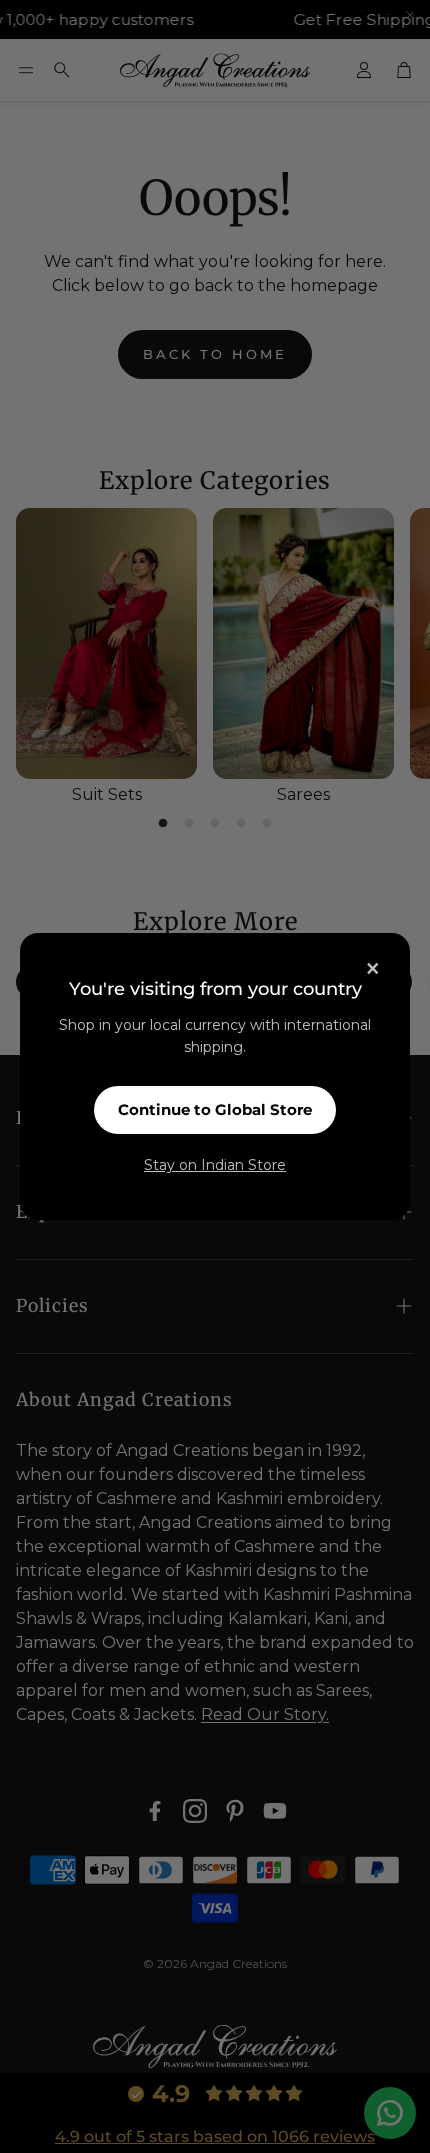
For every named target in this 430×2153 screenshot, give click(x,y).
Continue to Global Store (215, 1109)
